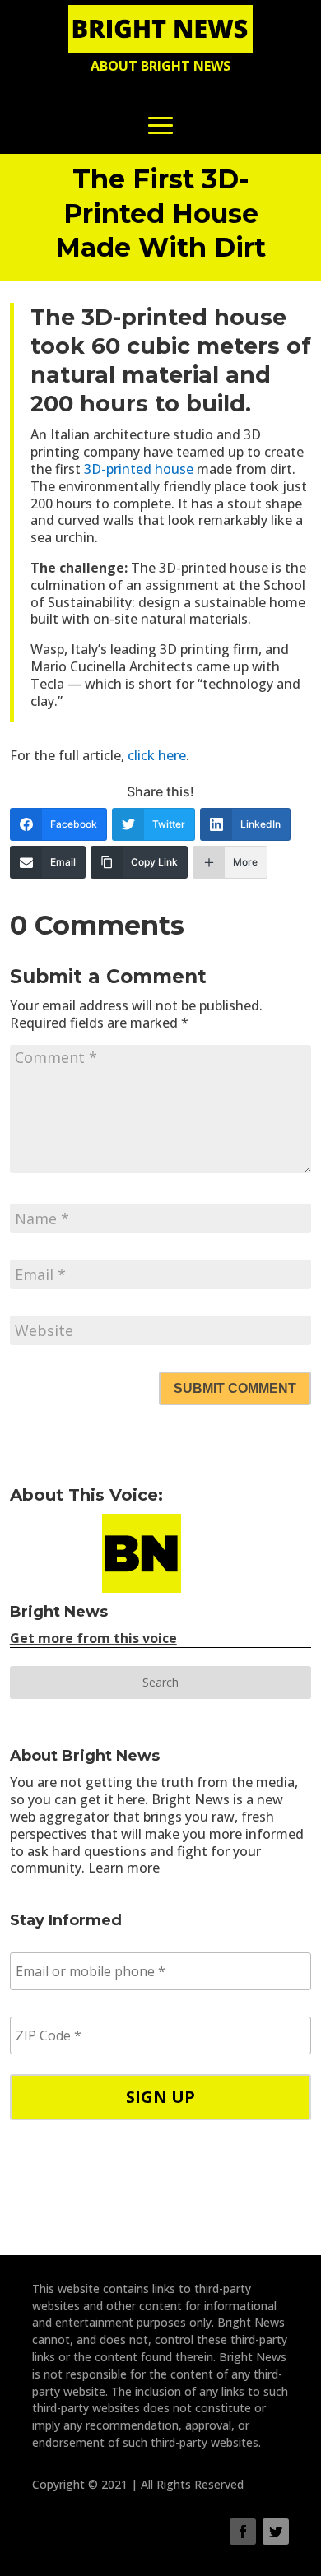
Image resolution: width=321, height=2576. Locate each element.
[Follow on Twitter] (276, 2532)
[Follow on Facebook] (243, 2532)
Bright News (59, 1612)
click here (157, 755)
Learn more (124, 1868)
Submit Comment (235, 1388)
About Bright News (160, 66)
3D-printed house (139, 469)
